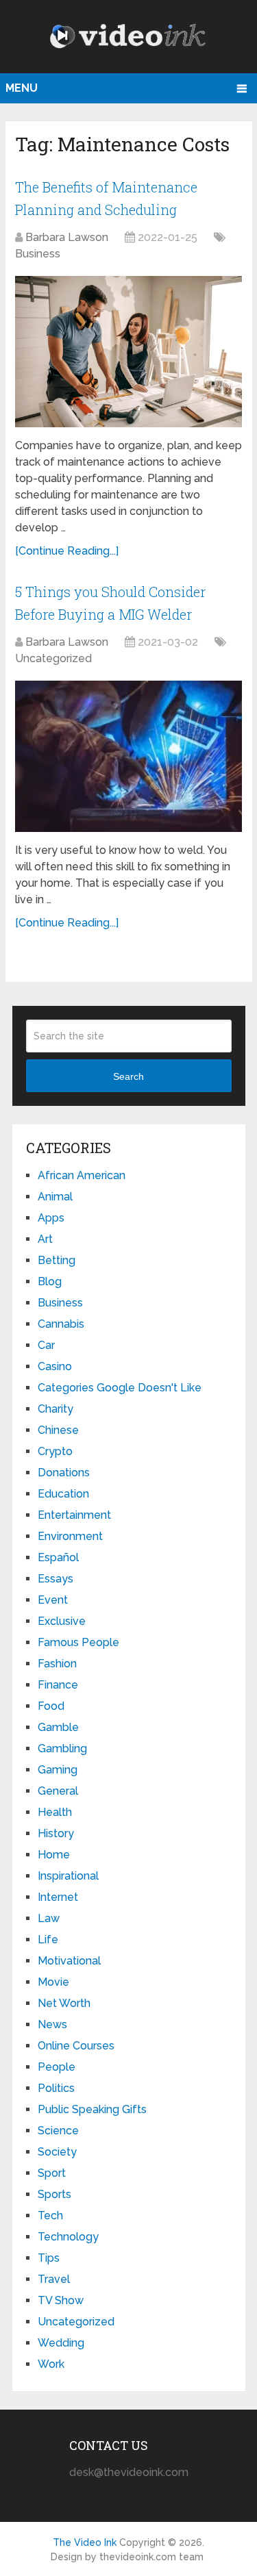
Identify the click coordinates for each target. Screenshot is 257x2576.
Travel (54, 2279)
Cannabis (61, 1324)
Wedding (61, 2343)
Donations (64, 1473)
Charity (56, 1409)
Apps (51, 1218)
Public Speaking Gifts (92, 2109)
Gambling (62, 1748)
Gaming (58, 1770)
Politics (56, 2088)
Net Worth (64, 2003)
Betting (57, 1260)
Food (51, 1706)
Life (48, 1940)
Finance (58, 1685)
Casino (55, 1366)
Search (128, 1076)
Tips (49, 2258)
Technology (68, 2237)
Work (51, 2364)
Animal (55, 1197)
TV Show (61, 2300)
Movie (53, 1982)
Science (58, 2131)
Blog (50, 1281)
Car (46, 1345)
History (56, 1833)
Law (49, 1918)
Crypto (55, 1451)
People (57, 2067)
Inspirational (68, 1876)
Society (57, 2152)
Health (55, 1812)
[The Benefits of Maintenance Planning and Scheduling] (128, 352)
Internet (58, 1897)
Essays (56, 1579)
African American (82, 1175)
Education (63, 1494)
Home (54, 1855)
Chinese (58, 1430)
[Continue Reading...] (67, 551)
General (58, 1791)
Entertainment (74, 1515)
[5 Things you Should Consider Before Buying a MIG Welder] (128, 756)
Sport (52, 2173)
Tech (50, 2215)
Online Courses (76, 2046)
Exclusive (62, 1621)
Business (38, 254)
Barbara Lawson (67, 237)
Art (45, 1239)
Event (53, 1600)
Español (58, 1557)
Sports (54, 2194)
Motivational (69, 1961)
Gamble (58, 1727)
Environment (70, 1536)
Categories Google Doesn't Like (120, 1388)
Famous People (78, 1642)
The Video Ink (85, 2542)
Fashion (57, 1664)
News (52, 2024)
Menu (22, 88)
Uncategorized (53, 658)
